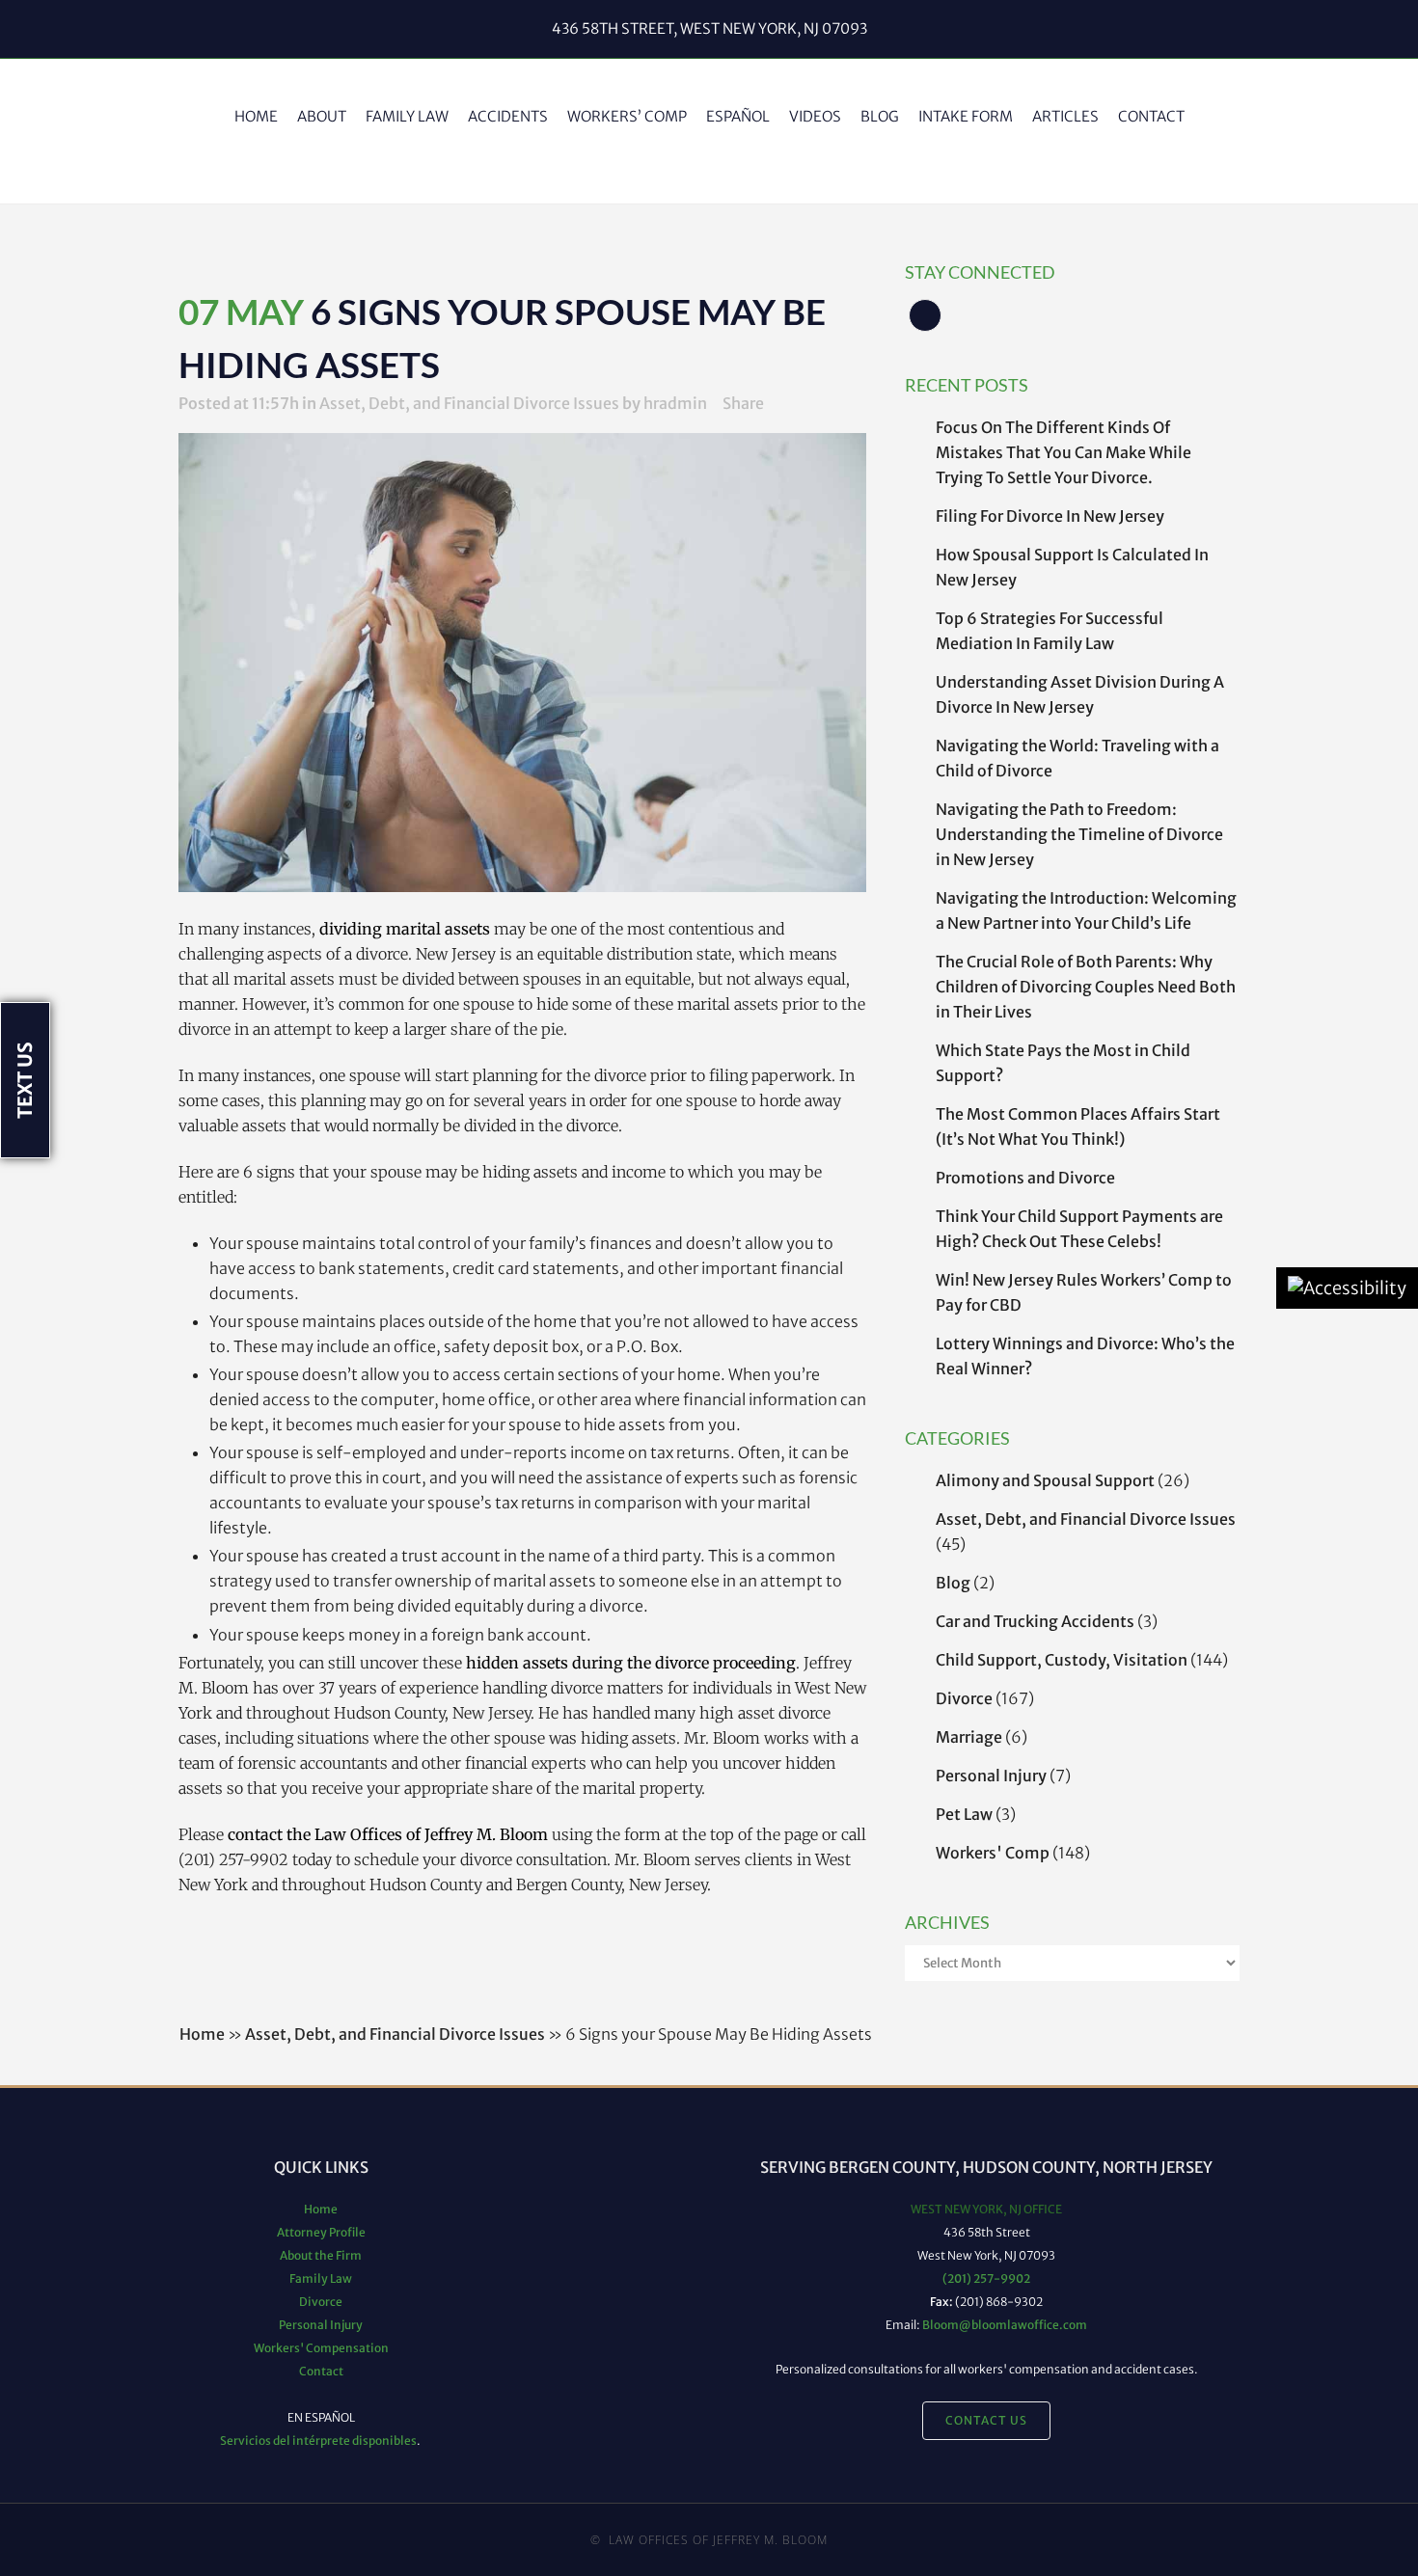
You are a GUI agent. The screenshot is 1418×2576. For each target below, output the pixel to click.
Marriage (969, 1737)
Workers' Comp (993, 1853)
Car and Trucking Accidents (1035, 1621)
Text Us (25, 1080)
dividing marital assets (405, 929)
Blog (953, 1583)
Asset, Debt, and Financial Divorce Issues (1086, 1519)
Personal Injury (991, 1776)
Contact (321, 2371)
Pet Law (964, 1814)
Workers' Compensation (321, 2348)
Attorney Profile (321, 2232)
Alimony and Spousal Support (1045, 1480)
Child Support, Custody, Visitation (1062, 1660)
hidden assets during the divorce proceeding (631, 1663)
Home (202, 2034)
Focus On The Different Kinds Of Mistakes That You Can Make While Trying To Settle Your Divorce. (1063, 452)
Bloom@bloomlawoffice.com (1005, 2325)
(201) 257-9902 (986, 2278)
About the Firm (321, 2255)
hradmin (675, 403)
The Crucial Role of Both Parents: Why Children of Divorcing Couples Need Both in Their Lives (1086, 987)
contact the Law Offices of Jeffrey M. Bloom (388, 1834)
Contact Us (986, 2420)
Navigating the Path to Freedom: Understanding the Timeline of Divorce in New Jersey (1079, 834)
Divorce (964, 1698)
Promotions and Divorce (1025, 1178)
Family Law (321, 2278)
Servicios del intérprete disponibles (318, 2440)
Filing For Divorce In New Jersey (1050, 516)
